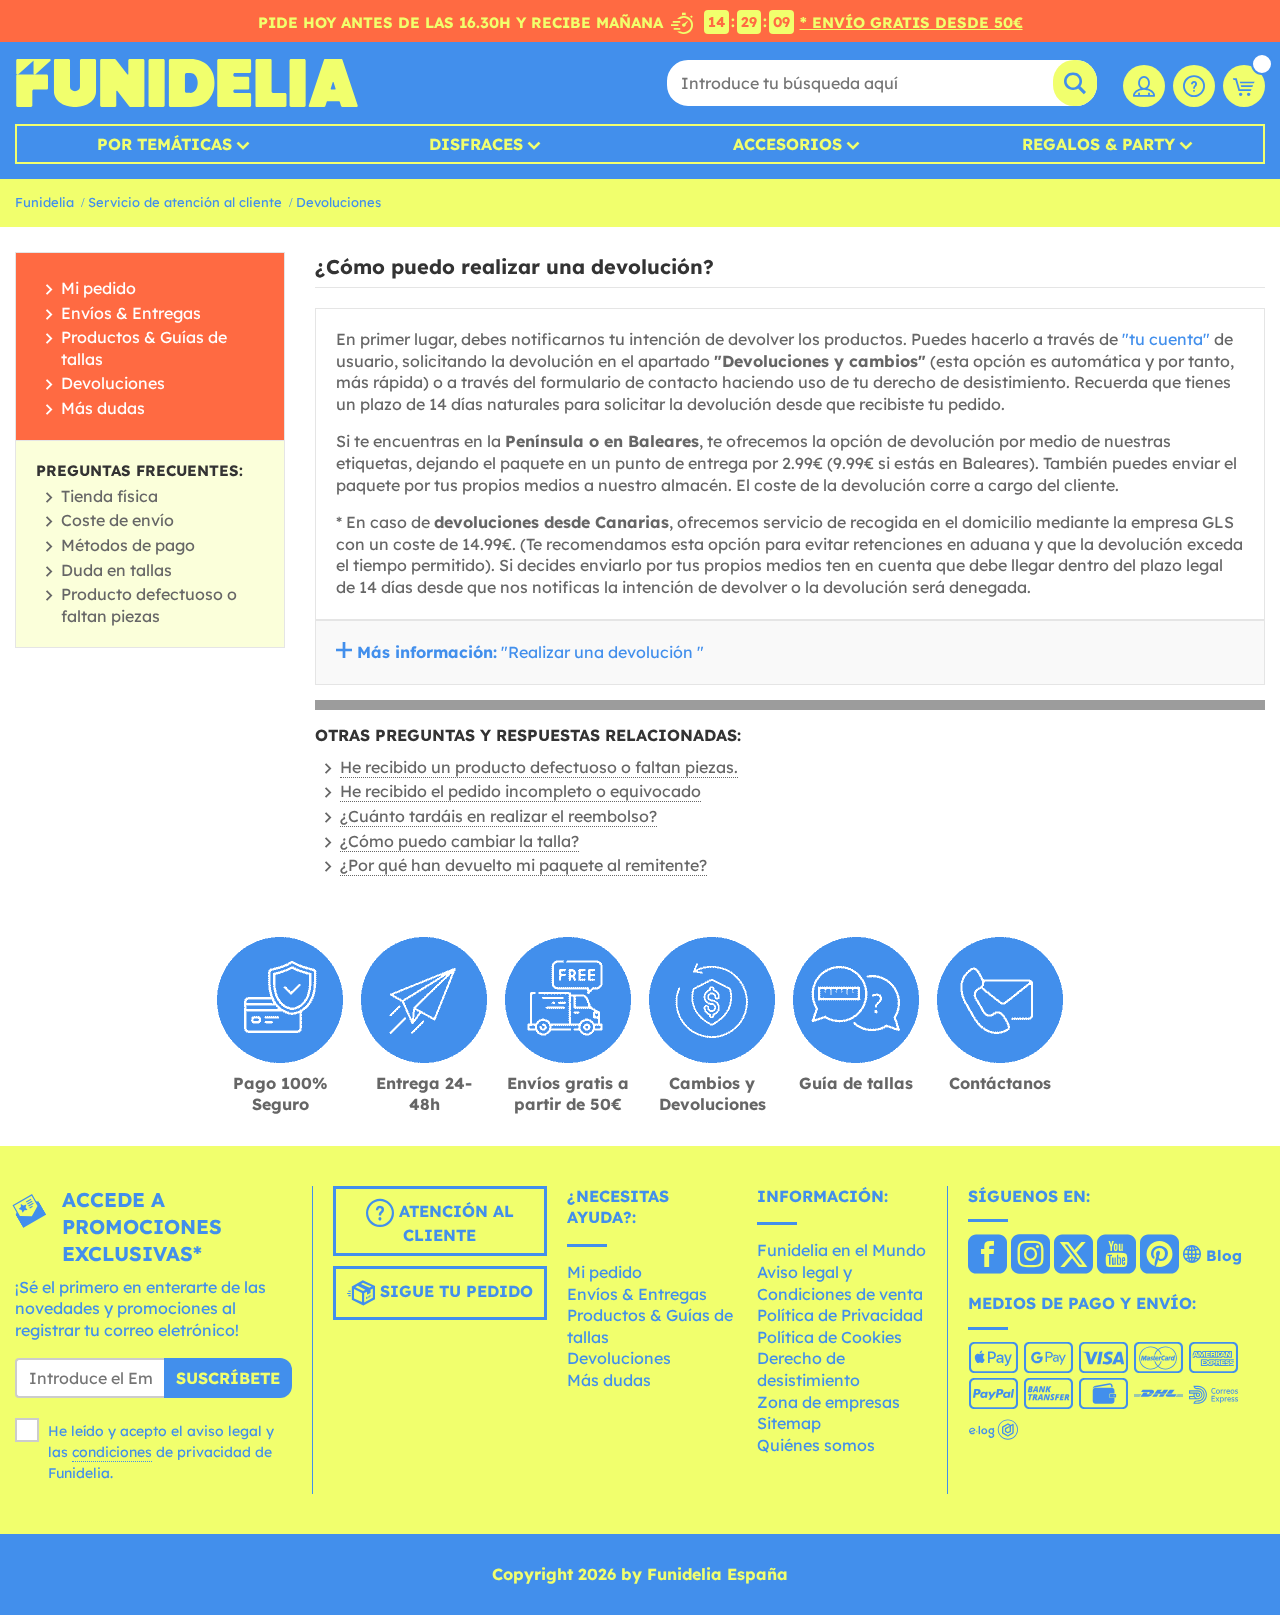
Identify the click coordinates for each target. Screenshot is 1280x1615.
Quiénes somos (816, 1445)
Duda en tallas (116, 570)
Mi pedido (98, 288)
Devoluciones (338, 202)
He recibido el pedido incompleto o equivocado (520, 791)
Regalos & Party (1098, 144)
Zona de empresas (828, 1402)
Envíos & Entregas (131, 313)
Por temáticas (164, 144)
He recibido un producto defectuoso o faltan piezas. (539, 767)
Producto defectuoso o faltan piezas (149, 605)
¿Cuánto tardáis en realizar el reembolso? (498, 816)
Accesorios (787, 144)
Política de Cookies (829, 1337)
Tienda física (109, 496)
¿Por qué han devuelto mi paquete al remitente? (523, 865)
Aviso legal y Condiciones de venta (840, 1283)
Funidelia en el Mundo (841, 1250)
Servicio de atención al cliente (185, 202)
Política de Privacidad (840, 1315)
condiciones (112, 1452)
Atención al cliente (454, 1223)
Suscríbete (228, 1378)
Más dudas (103, 408)
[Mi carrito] (1244, 86)
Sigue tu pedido (454, 1291)
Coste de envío (117, 520)
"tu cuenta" (1166, 339)
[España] (987, 1256)
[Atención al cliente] (1194, 86)
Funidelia (44, 202)
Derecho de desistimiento (808, 1369)
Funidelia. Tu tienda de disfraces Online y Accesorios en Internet (186, 83)
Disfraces (476, 144)
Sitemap (789, 1423)
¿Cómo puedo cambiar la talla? (459, 841)
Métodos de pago (128, 545)
